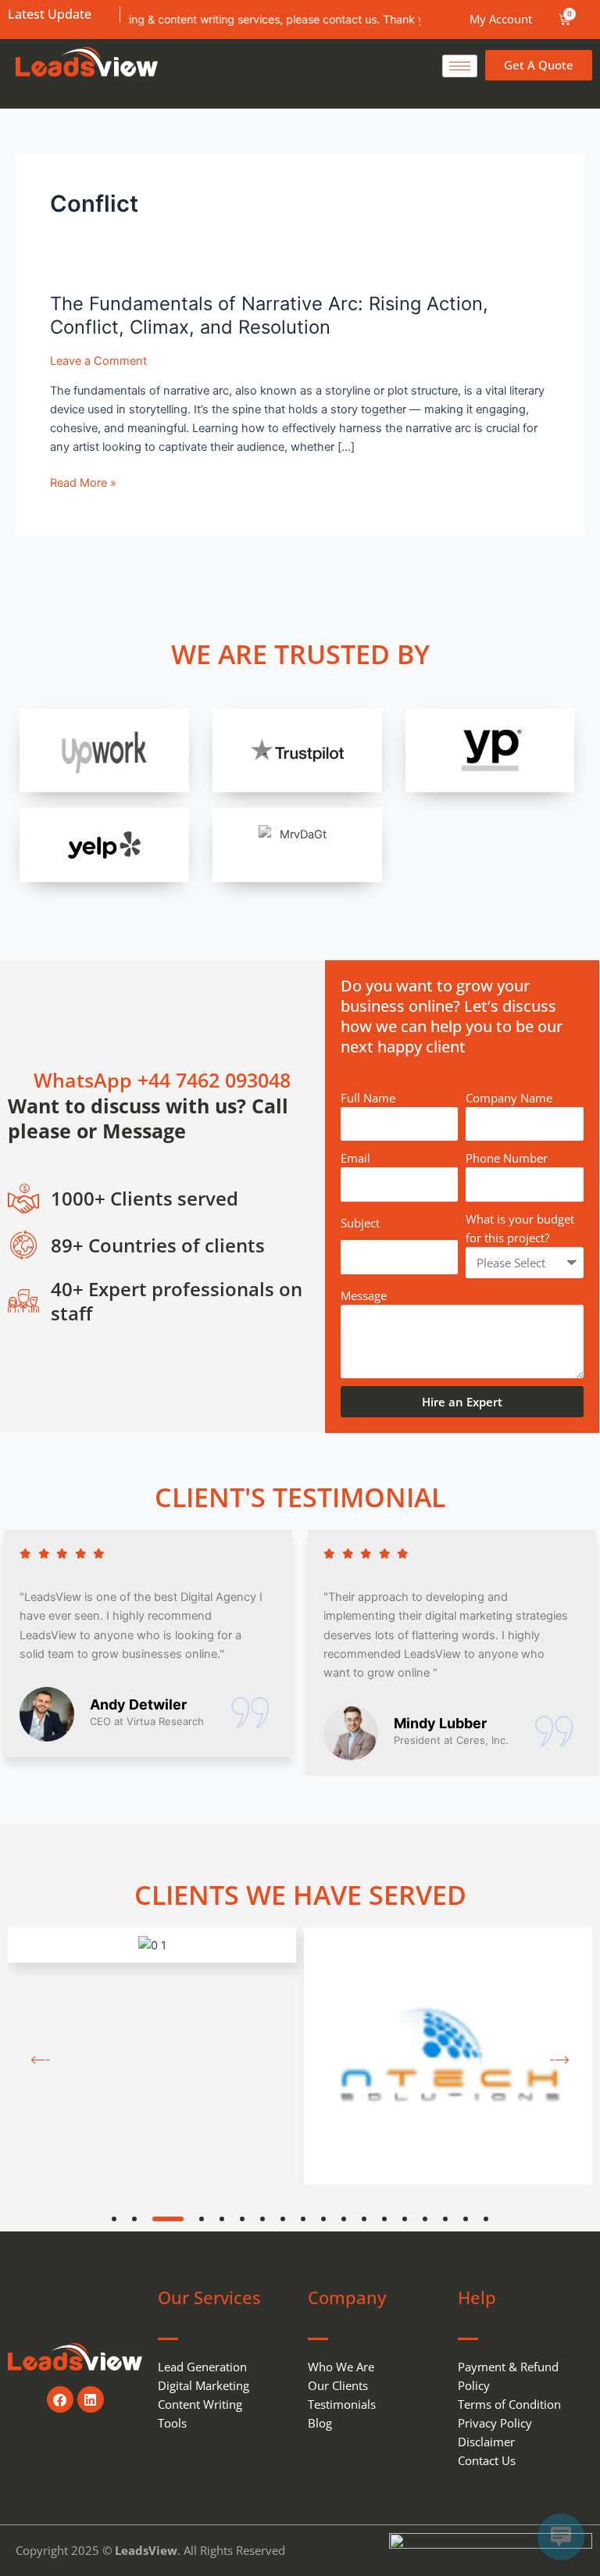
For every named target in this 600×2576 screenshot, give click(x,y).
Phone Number (507, 1158)
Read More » (83, 483)
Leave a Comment (98, 361)
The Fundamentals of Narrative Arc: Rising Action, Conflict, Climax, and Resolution (269, 316)
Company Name (509, 1098)
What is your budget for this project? (520, 1228)
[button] (114, 2219)
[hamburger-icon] (460, 66)
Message (364, 1295)
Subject (360, 1223)
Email (355, 1158)
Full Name (368, 1098)
